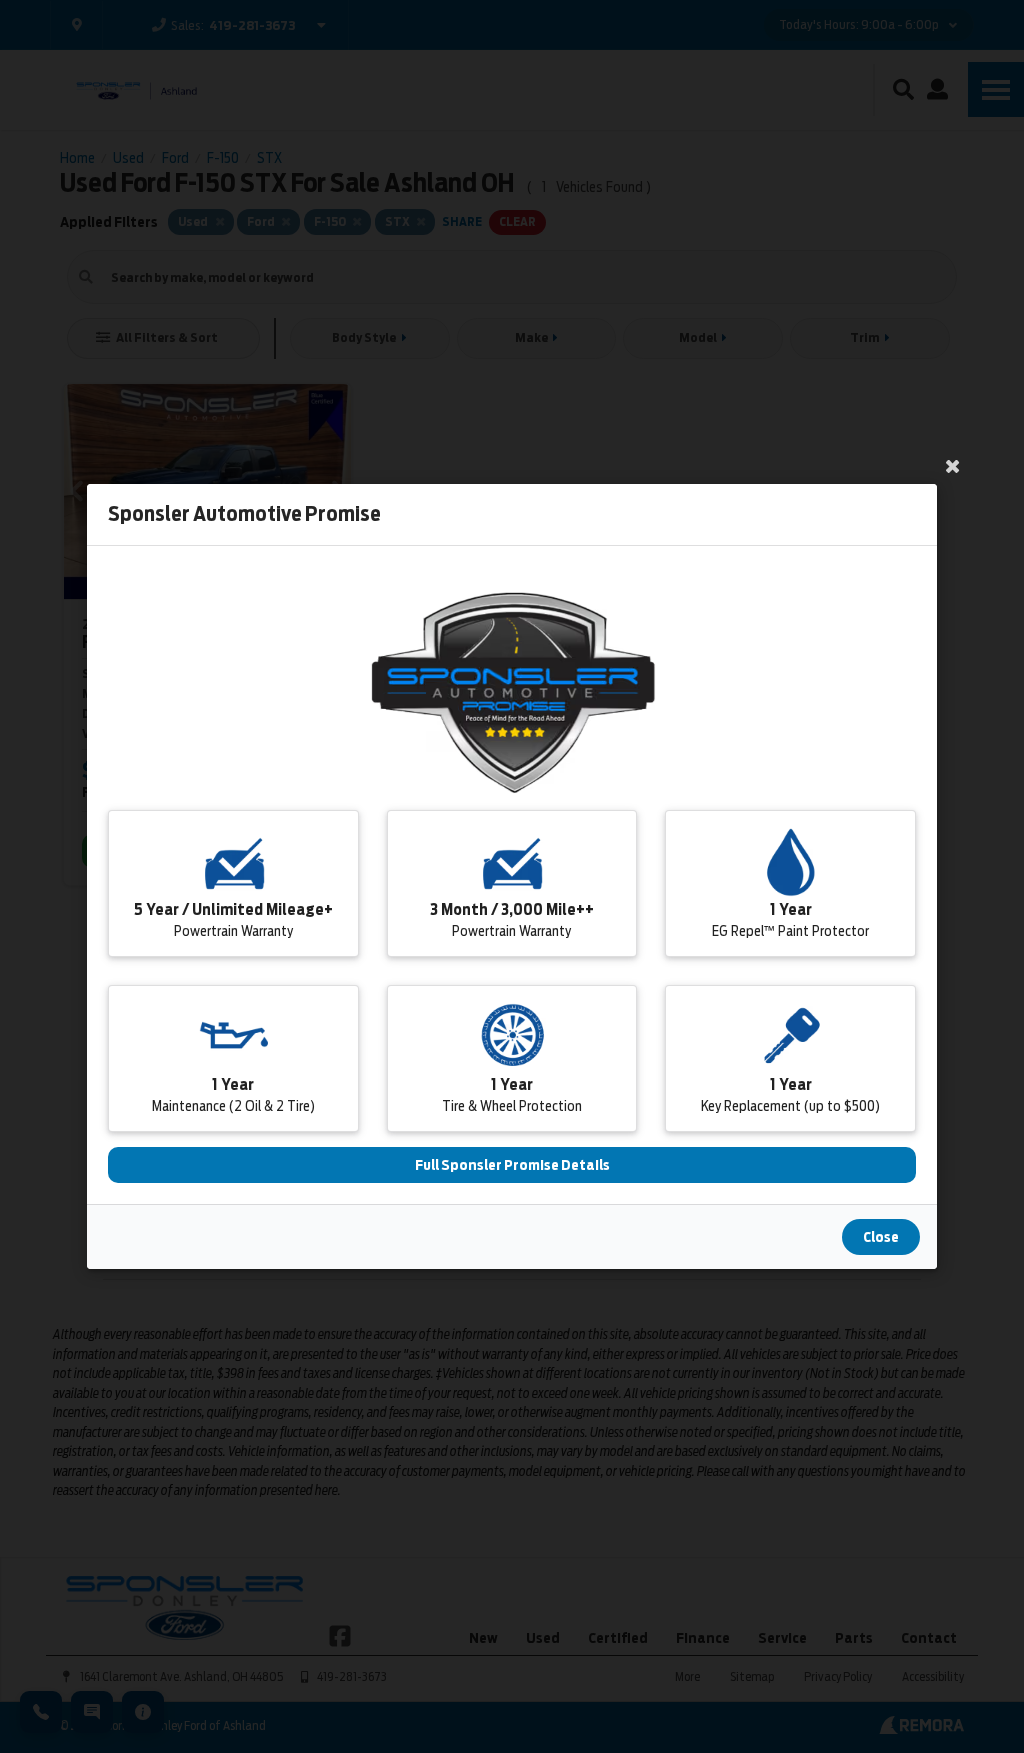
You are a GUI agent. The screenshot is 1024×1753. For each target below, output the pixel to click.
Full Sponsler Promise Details (512, 1165)
